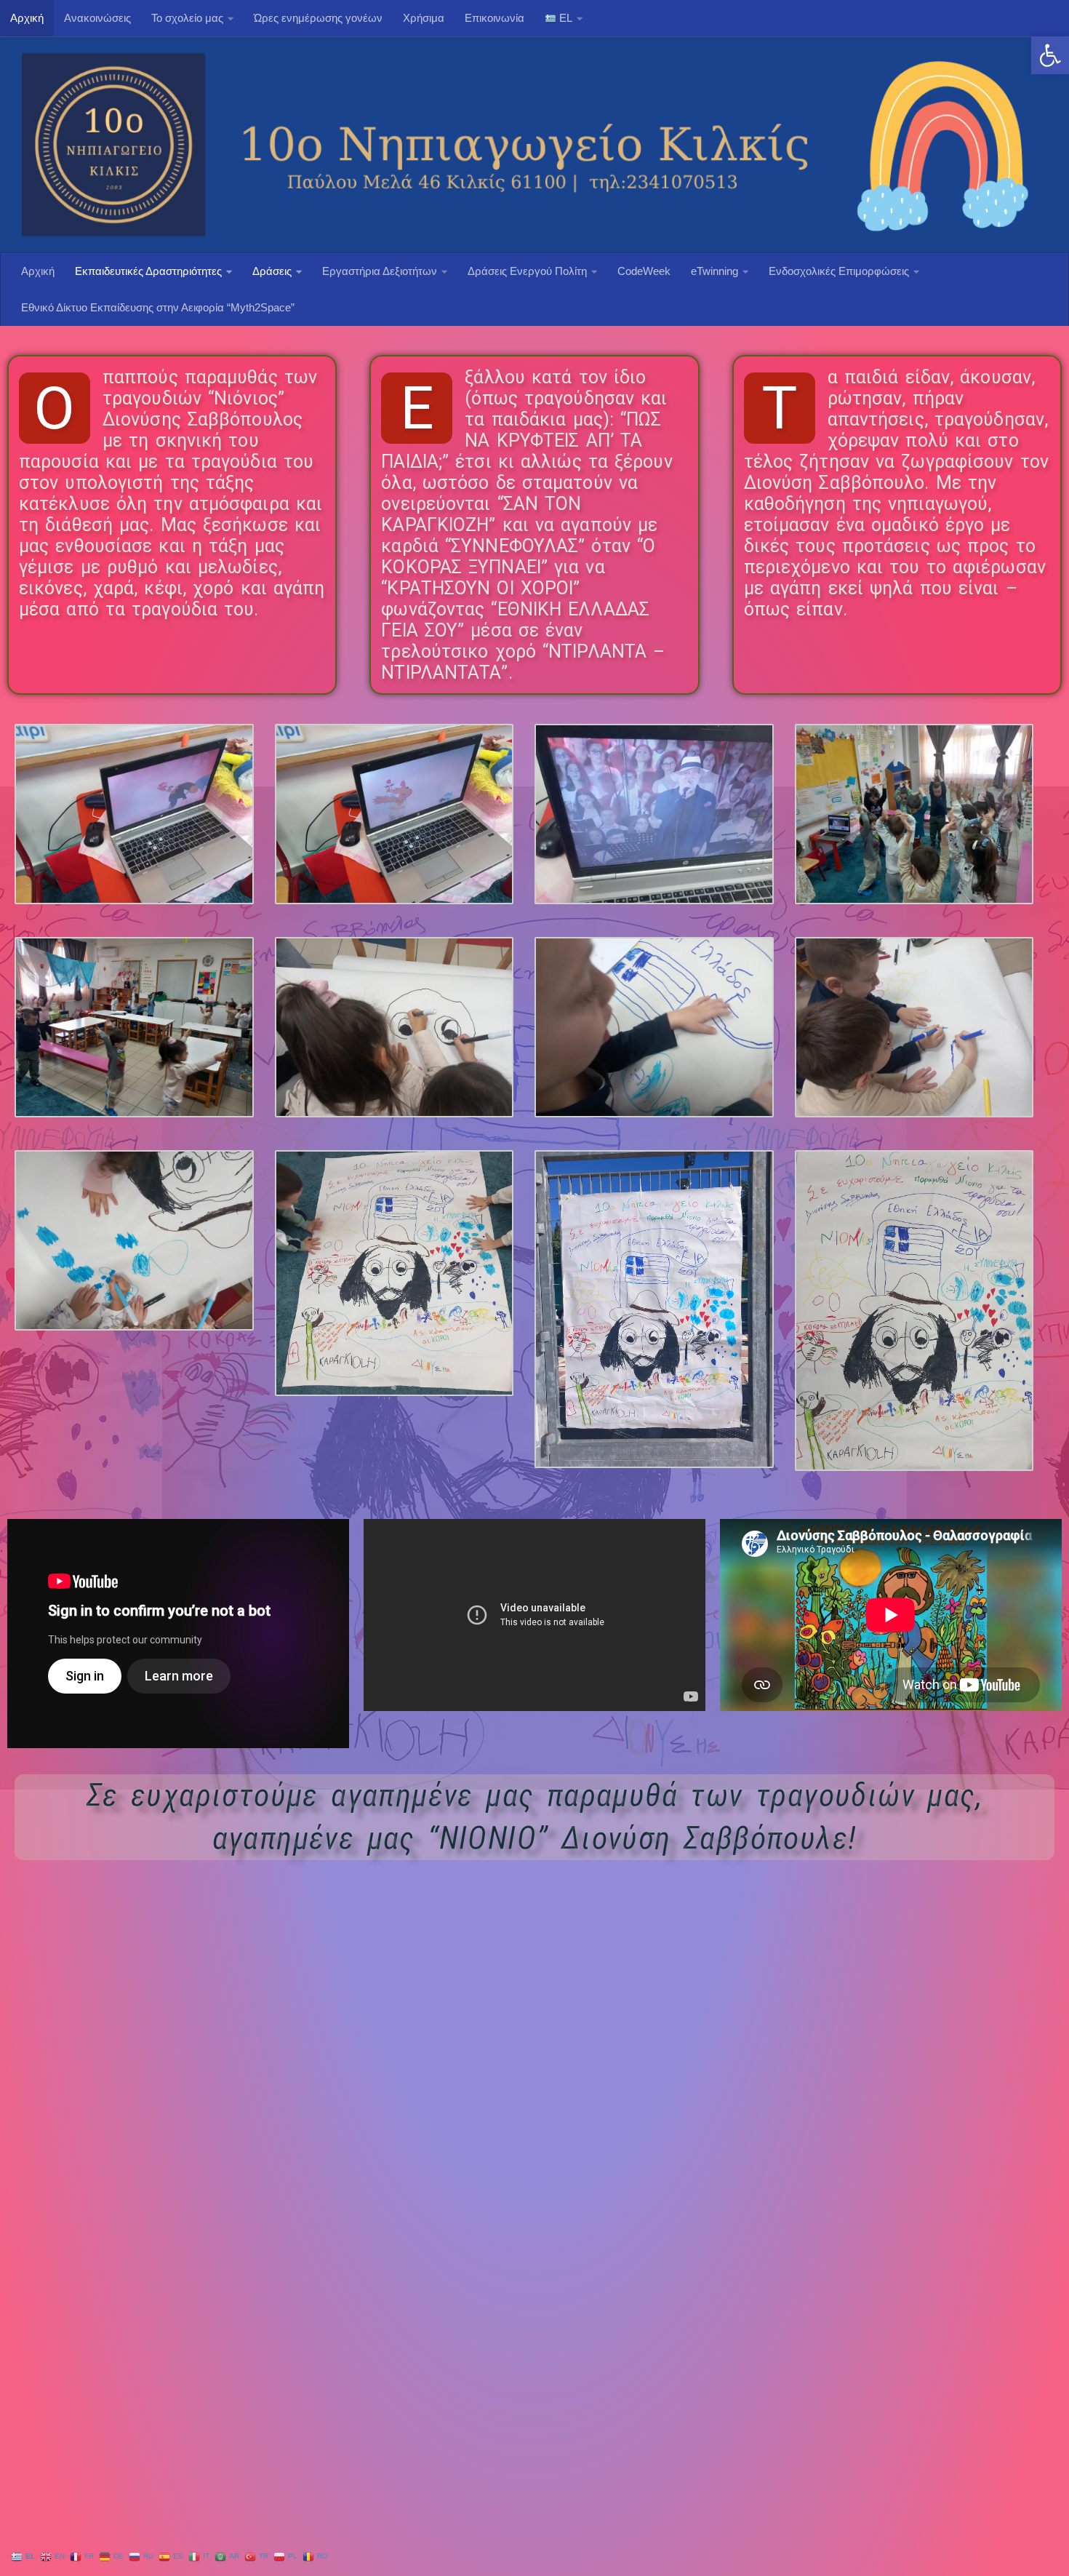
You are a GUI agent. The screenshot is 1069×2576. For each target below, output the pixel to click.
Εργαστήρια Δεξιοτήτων (380, 271)
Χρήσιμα (424, 18)
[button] (1050, 55)
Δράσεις (272, 271)
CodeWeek (644, 271)
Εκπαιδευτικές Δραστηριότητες (148, 271)
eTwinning (714, 271)
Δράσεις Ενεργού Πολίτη (527, 271)
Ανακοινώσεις (97, 18)
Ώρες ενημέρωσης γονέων (318, 18)
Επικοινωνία (495, 18)
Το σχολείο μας (187, 18)
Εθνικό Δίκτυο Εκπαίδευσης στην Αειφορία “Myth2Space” (158, 307)
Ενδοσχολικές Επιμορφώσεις (839, 271)
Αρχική (27, 18)
